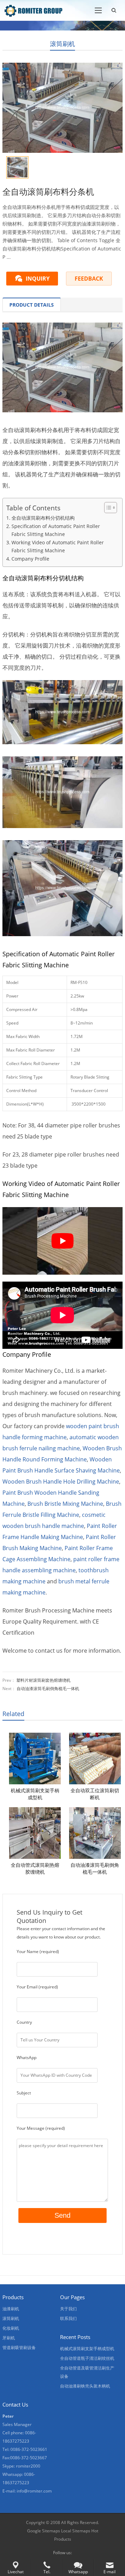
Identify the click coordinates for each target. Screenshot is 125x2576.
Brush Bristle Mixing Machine (65, 1504)
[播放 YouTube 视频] (62, 1241)
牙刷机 (9, 2338)
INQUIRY (38, 279)
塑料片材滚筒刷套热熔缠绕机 (43, 1680)
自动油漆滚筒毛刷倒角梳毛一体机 (48, 1689)
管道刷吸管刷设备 (19, 2348)
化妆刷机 (11, 2328)
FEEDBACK (89, 279)
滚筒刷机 (62, 44)
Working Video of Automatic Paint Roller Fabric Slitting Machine (58, 546)
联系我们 (68, 2318)
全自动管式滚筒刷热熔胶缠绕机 (35, 1868)
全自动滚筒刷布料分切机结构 (43, 518)
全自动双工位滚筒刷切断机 (95, 1794)
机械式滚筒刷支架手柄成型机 (35, 1794)
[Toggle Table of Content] (107, 508)
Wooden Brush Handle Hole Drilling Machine (61, 1482)
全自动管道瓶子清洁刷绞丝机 (87, 2358)
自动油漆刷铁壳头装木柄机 (85, 2386)
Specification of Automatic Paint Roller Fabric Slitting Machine (56, 530)
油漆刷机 (11, 2309)
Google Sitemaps (44, 2531)
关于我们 (68, 2309)
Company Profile (30, 559)
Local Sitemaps (76, 2531)
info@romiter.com (34, 2491)
